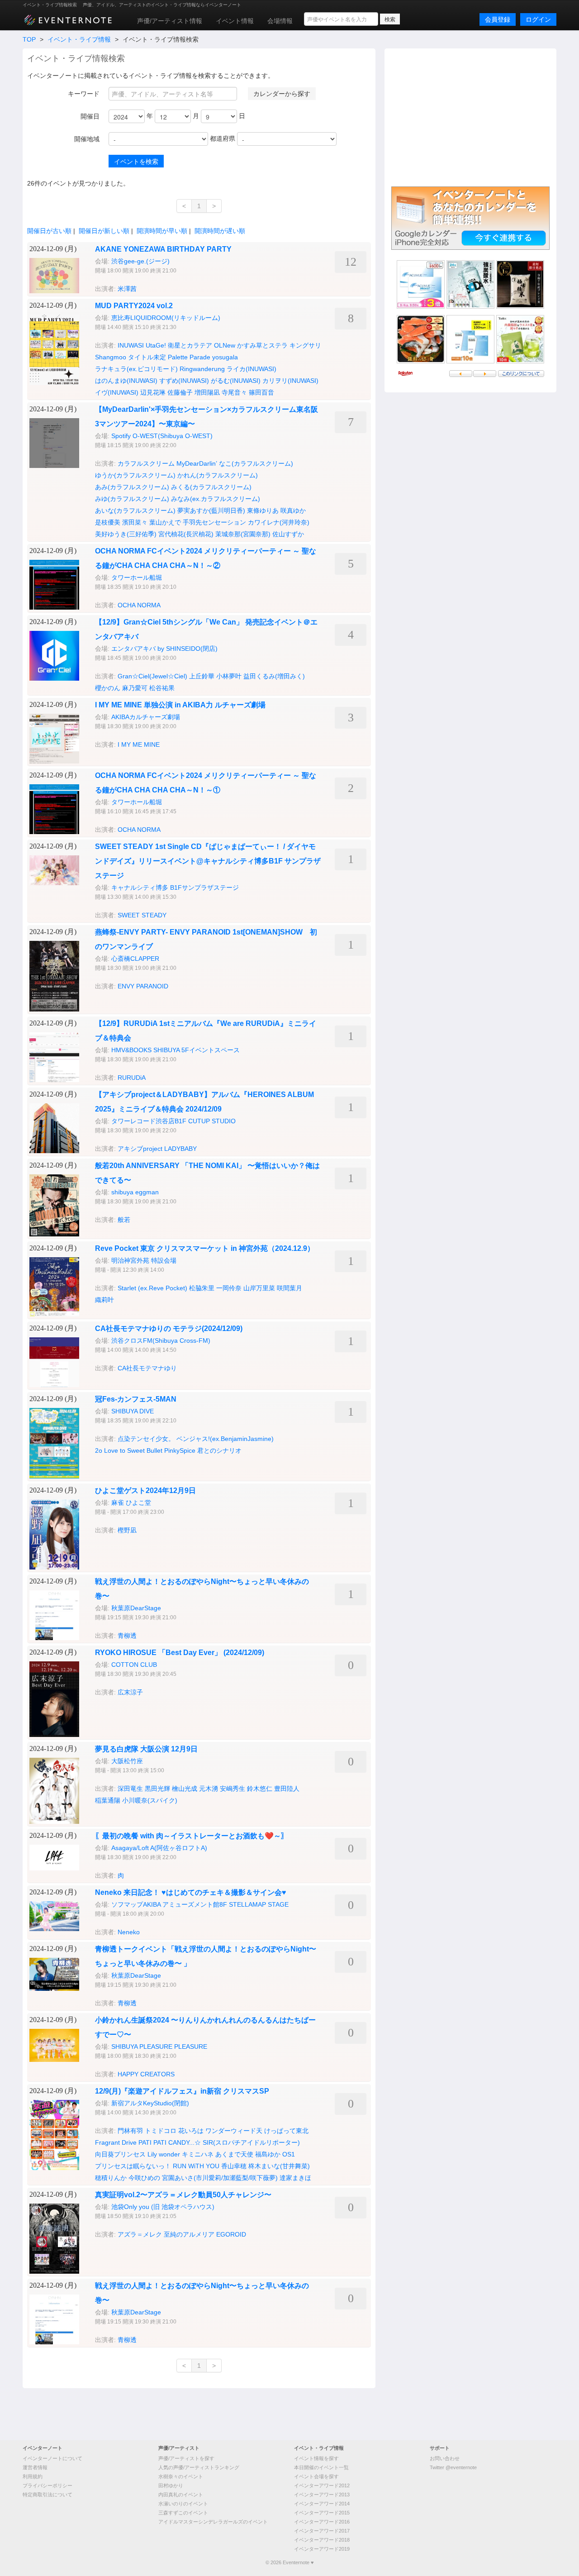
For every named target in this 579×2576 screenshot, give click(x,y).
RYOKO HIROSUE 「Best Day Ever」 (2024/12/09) (180, 1653)
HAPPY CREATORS (146, 2074)
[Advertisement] (470, 116)
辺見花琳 (153, 392)
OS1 (289, 2154)
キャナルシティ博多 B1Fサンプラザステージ (175, 887)
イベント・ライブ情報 (79, 39)
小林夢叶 (229, 676)
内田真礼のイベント (181, 2495)
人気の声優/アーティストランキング (199, 2467)
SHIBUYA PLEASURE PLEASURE (159, 2046)
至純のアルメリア (189, 2234)
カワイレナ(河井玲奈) (279, 522)
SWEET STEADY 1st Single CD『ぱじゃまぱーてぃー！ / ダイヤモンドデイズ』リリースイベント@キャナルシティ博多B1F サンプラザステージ (208, 861)
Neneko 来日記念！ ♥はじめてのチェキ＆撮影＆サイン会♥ (191, 1892)
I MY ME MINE (139, 744)
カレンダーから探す (282, 94)
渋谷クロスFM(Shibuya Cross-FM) (161, 1340)
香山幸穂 (234, 2166)
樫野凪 (127, 1530)
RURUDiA (132, 1078)
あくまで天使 (234, 2154)
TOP (29, 39)
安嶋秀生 (233, 1789)
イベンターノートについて (52, 2458)
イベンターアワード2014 (322, 2504)
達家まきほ (295, 2178)
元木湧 (209, 1789)
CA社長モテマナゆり (147, 1368)
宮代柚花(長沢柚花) (186, 534)
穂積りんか (111, 2178)
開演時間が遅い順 (220, 231)
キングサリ (305, 345)
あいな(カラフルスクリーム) (135, 510)
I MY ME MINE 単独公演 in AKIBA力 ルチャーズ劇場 (180, 705)
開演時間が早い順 (162, 231)
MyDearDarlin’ (197, 463)
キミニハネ (198, 2154)
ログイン (538, 19)
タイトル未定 (147, 357)
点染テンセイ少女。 (146, 1439)
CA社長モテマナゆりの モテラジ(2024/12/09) (169, 1329)
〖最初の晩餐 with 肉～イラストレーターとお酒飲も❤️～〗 (192, 1836)
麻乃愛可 (135, 688)
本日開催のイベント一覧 (321, 2467)
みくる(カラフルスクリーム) (211, 487)
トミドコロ (161, 2131)
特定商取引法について (47, 2495)
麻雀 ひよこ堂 (131, 1503)
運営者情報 (35, 2467)
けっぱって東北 (286, 2131)
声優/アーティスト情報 (170, 21)
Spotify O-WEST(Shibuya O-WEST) (162, 436)
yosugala (225, 357)
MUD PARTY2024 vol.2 (134, 306)
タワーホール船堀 (137, 577)
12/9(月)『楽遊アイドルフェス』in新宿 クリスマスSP (182, 2091)
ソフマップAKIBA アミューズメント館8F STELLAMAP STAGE (200, 1904)
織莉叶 (104, 1300)
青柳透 (127, 1636)
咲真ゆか (293, 510)
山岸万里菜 (259, 1288)
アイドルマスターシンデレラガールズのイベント (213, 2522)
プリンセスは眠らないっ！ (133, 2166)
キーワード (84, 94)
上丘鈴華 (202, 676)
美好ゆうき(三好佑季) (126, 534)
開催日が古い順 (49, 231)
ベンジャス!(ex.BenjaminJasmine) (225, 1439)
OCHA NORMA (139, 605)
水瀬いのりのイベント (183, 2504)
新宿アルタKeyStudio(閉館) (150, 2103)
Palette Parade (189, 357)
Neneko (129, 1932)
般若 (124, 1220)
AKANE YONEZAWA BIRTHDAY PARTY (163, 249)
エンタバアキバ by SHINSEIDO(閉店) (164, 649)
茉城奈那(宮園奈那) (243, 534)
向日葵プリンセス (120, 2154)
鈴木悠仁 (260, 1789)
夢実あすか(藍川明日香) (211, 510)
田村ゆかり (171, 2485)
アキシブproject (140, 1149)
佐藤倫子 (180, 392)
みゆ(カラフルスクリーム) (132, 499)
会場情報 (280, 21)
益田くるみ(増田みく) (274, 676)
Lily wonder (164, 2154)
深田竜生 (130, 1789)
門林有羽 (130, 2131)
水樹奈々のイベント (181, 2476)
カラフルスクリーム (146, 463)
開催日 (90, 116)
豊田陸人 (287, 1789)
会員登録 (498, 19)
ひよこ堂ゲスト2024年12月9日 (145, 1491)
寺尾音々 (234, 392)
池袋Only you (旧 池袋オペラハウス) (163, 2207)
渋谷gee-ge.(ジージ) (140, 261)
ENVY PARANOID (143, 986)
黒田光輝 (157, 1789)
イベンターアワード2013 (322, 2495)
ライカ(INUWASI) (252, 369)
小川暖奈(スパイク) (150, 1800)
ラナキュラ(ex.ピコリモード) (136, 369)
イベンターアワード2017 (322, 2531)
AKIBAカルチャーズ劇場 (146, 717)
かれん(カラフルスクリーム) (218, 475)
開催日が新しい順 (104, 231)
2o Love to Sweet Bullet (129, 1450)
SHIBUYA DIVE (133, 1411)
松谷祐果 (162, 688)
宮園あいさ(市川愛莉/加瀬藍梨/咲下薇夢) (220, 2178)
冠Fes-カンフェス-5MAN (136, 1399)
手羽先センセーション (214, 522)
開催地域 (87, 139)
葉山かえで (165, 522)
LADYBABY (180, 1149)
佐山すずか (288, 534)
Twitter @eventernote (453, 2467)
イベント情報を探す (316, 2458)
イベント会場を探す (316, 2476)
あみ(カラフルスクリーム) (132, 487)
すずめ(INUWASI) (184, 381)
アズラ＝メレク (140, 2234)
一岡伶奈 (229, 1288)
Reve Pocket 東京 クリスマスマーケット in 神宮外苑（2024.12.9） (205, 1248)
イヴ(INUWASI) (117, 392)
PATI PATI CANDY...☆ (170, 2142)
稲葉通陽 (108, 1800)
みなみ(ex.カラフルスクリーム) (216, 499)
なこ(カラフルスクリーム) (256, 463)
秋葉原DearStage (136, 1608)
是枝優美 (108, 522)
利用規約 (33, 2476)
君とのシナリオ (219, 1450)
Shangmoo (111, 357)
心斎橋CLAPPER (135, 959)
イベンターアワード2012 (322, 2485)
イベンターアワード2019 (322, 2549)
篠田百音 (261, 392)
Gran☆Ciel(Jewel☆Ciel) (152, 676)
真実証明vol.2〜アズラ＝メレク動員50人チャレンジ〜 (183, 2195)
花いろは (191, 2131)
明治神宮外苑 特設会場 (144, 1260)
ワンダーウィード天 (234, 2131)
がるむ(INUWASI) (236, 381)
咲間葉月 (289, 1288)
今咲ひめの (144, 2178)
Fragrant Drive (116, 2142)
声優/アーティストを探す (186, 2458)
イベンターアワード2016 (322, 2522)
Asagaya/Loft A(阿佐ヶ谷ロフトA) (159, 1848)
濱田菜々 (135, 522)
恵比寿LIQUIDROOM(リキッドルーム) (166, 318)
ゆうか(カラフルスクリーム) (135, 475)
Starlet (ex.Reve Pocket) (152, 1288)
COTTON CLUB (134, 1665)
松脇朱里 (202, 1288)
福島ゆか (268, 2154)
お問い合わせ (445, 2458)
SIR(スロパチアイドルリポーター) (251, 2142)
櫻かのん (108, 688)
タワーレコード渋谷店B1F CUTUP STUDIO (173, 1121)
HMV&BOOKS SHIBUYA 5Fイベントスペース (176, 1050)
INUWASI (131, 345)
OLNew (225, 345)
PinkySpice (180, 1450)
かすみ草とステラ (262, 345)
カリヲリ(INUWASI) (290, 381)
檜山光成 (185, 1789)
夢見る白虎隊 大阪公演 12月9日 (146, 1749)
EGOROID (231, 2234)
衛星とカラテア (190, 345)
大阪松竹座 (127, 1761)
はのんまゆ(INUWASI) (126, 381)
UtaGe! (156, 345)
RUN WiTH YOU (196, 2166)
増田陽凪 (207, 392)
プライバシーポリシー (47, 2485)
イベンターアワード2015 (322, 2513)
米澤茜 (127, 289)
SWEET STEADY (142, 915)
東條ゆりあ (263, 510)
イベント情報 (235, 21)
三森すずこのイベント (183, 2513)
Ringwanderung (202, 369)
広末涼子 (130, 1692)
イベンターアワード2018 (322, 2540)
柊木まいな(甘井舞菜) (279, 2166)
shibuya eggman (135, 1192)
